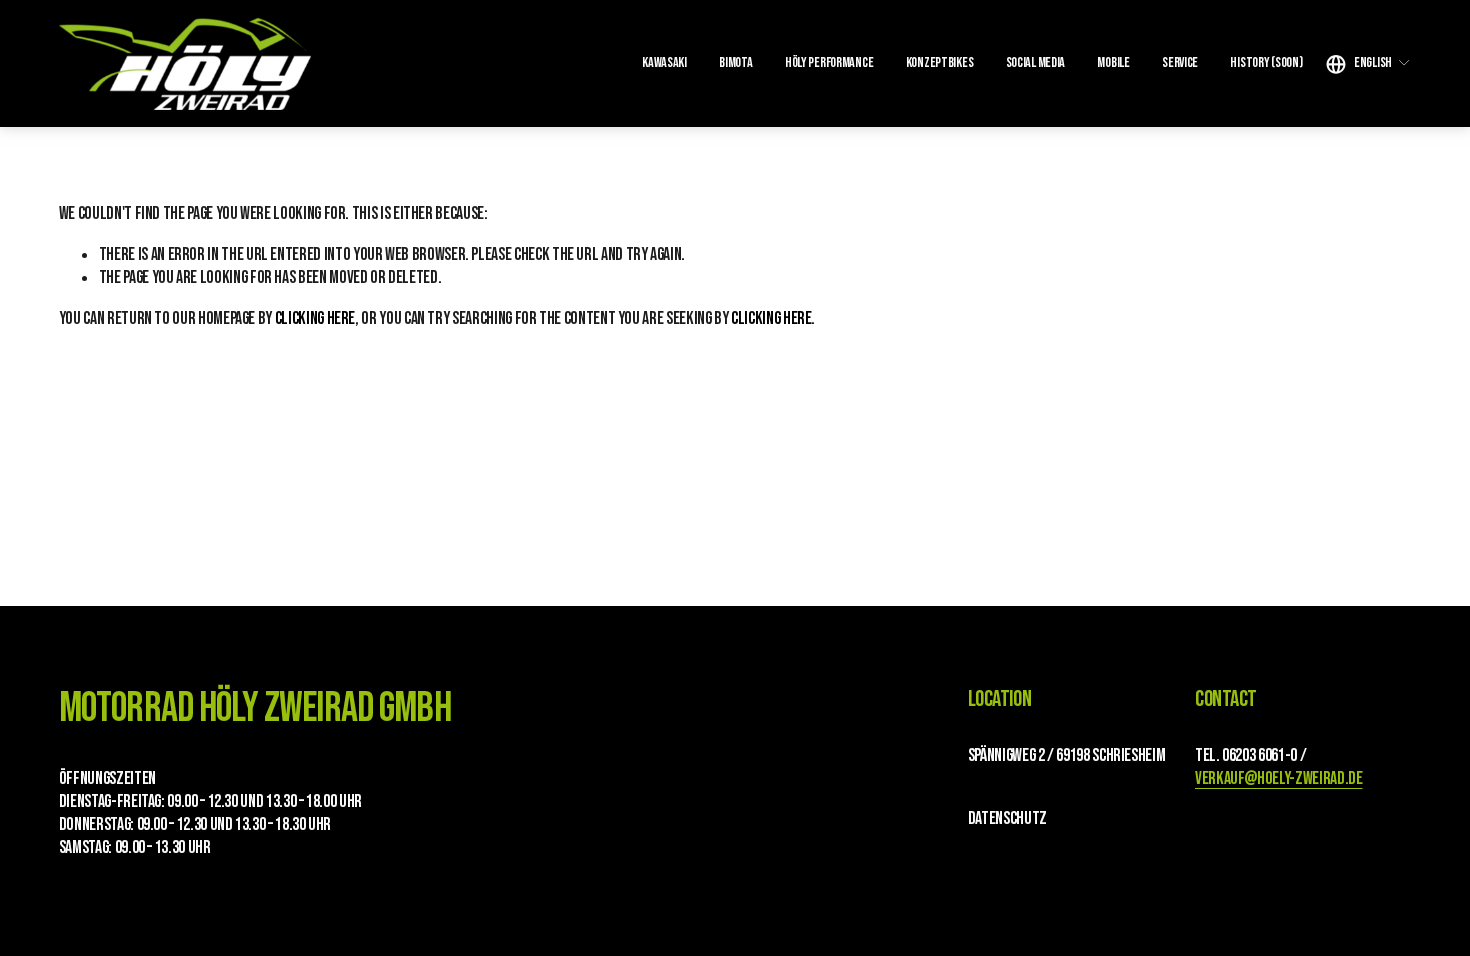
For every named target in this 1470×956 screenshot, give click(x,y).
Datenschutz (1007, 818)
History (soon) (1266, 62)
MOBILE (1113, 62)
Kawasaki (664, 62)
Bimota (735, 62)
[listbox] (1368, 63)
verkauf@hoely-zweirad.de (1278, 778)
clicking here (315, 318)
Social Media (1036, 62)
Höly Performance (829, 62)
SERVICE (1180, 62)
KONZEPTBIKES (940, 62)
